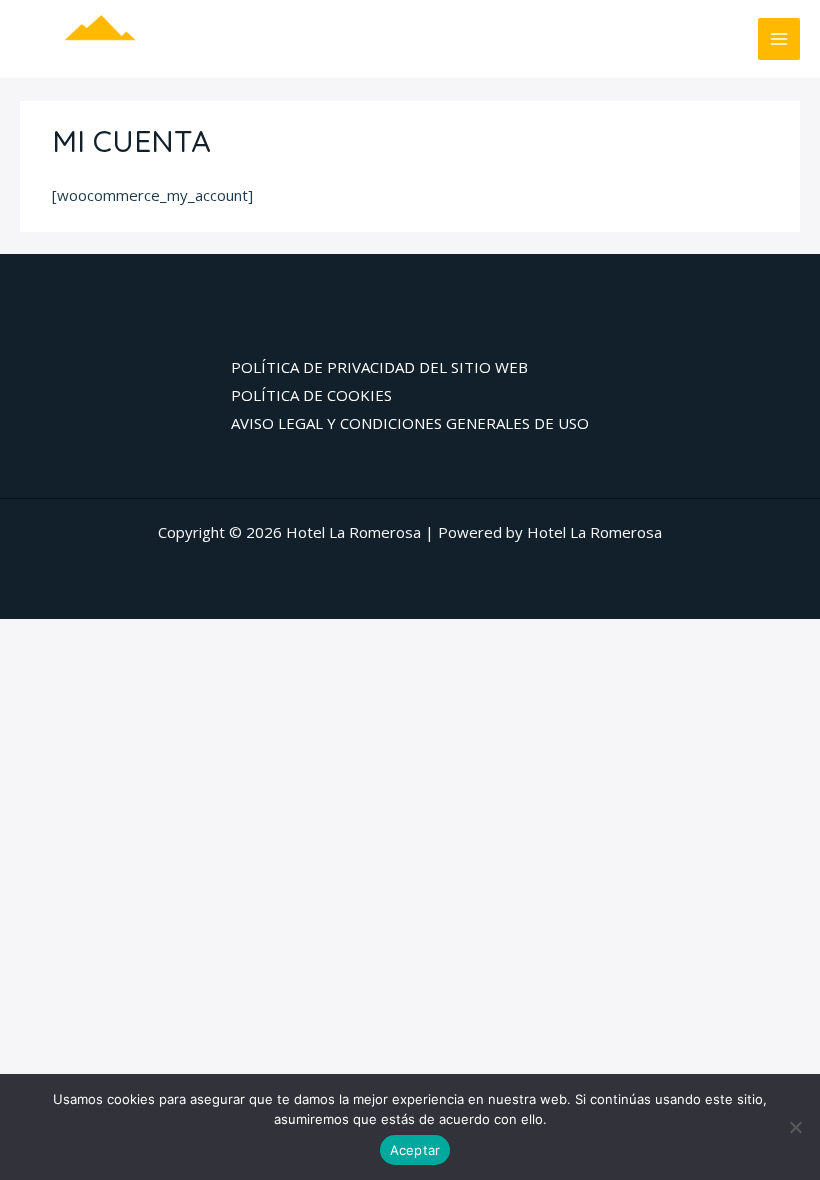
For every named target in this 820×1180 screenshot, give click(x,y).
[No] (795, 1127)
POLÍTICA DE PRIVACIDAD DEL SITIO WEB (379, 367)
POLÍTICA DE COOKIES (311, 395)
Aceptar (415, 1150)
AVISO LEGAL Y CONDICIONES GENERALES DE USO (410, 423)
